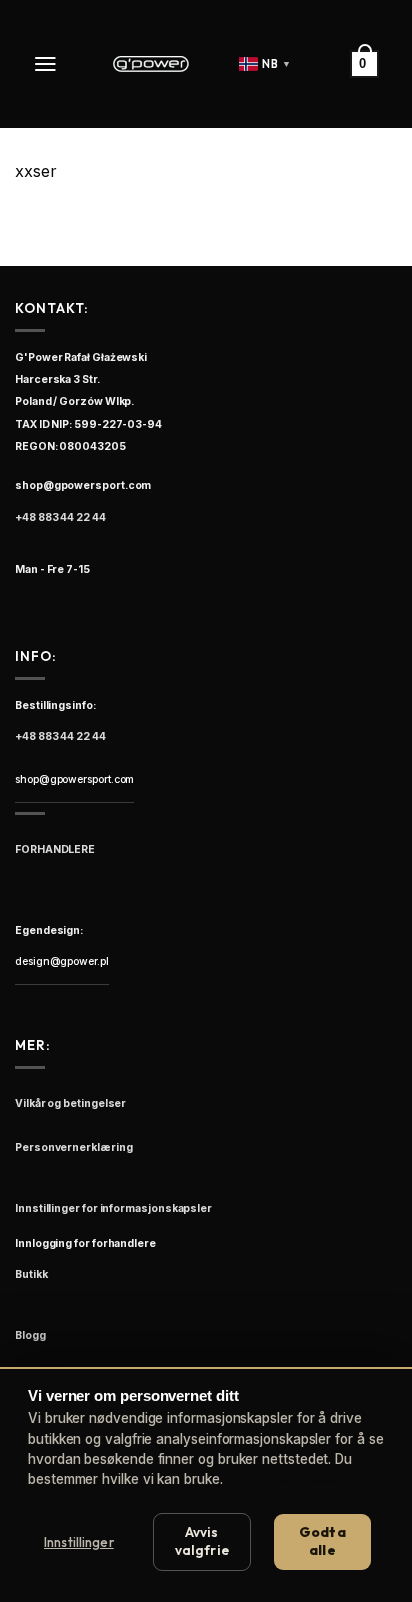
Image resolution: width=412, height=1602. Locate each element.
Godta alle (322, 1541)
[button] (47, 64)
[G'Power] (151, 64)
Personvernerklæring (292, 1479)
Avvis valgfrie (202, 1541)
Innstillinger (79, 1542)
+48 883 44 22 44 (60, 517)
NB (276, 64)
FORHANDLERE (55, 849)
